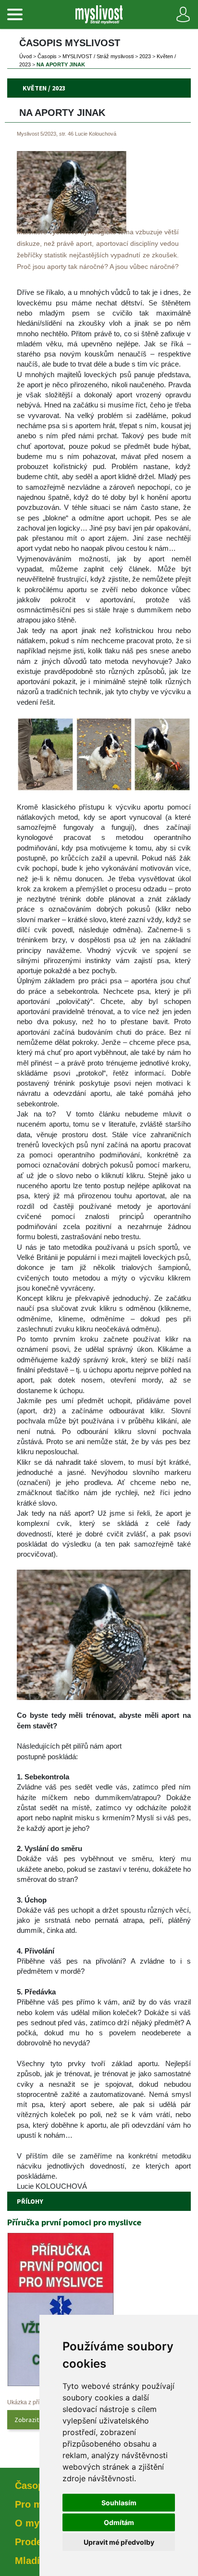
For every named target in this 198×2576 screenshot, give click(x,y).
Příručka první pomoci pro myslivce (74, 2222)
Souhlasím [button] (119, 2503)
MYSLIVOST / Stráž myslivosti (98, 56)
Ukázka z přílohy (29, 2402)
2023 (145, 56)
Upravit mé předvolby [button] (119, 2542)
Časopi (47, 56)
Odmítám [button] (119, 2522)
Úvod (25, 56)
